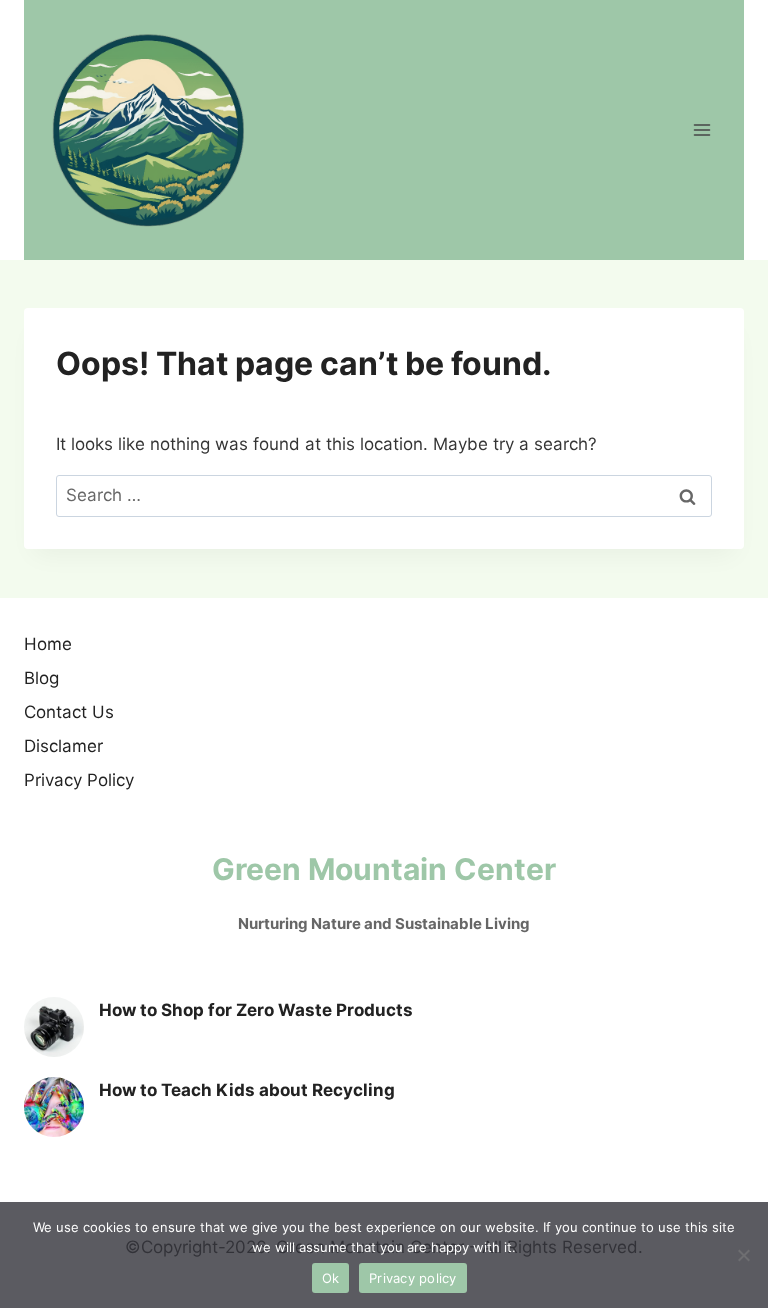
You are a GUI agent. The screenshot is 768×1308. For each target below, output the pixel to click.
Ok (331, 1278)
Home (48, 644)
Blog (41, 678)
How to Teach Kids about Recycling (247, 1090)
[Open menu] (701, 129)
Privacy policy (413, 1278)
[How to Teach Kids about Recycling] (54, 1107)
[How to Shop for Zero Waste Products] (54, 1027)
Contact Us (69, 712)
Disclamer (63, 746)
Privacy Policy (79, 780)
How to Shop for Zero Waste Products (256, 1010)
